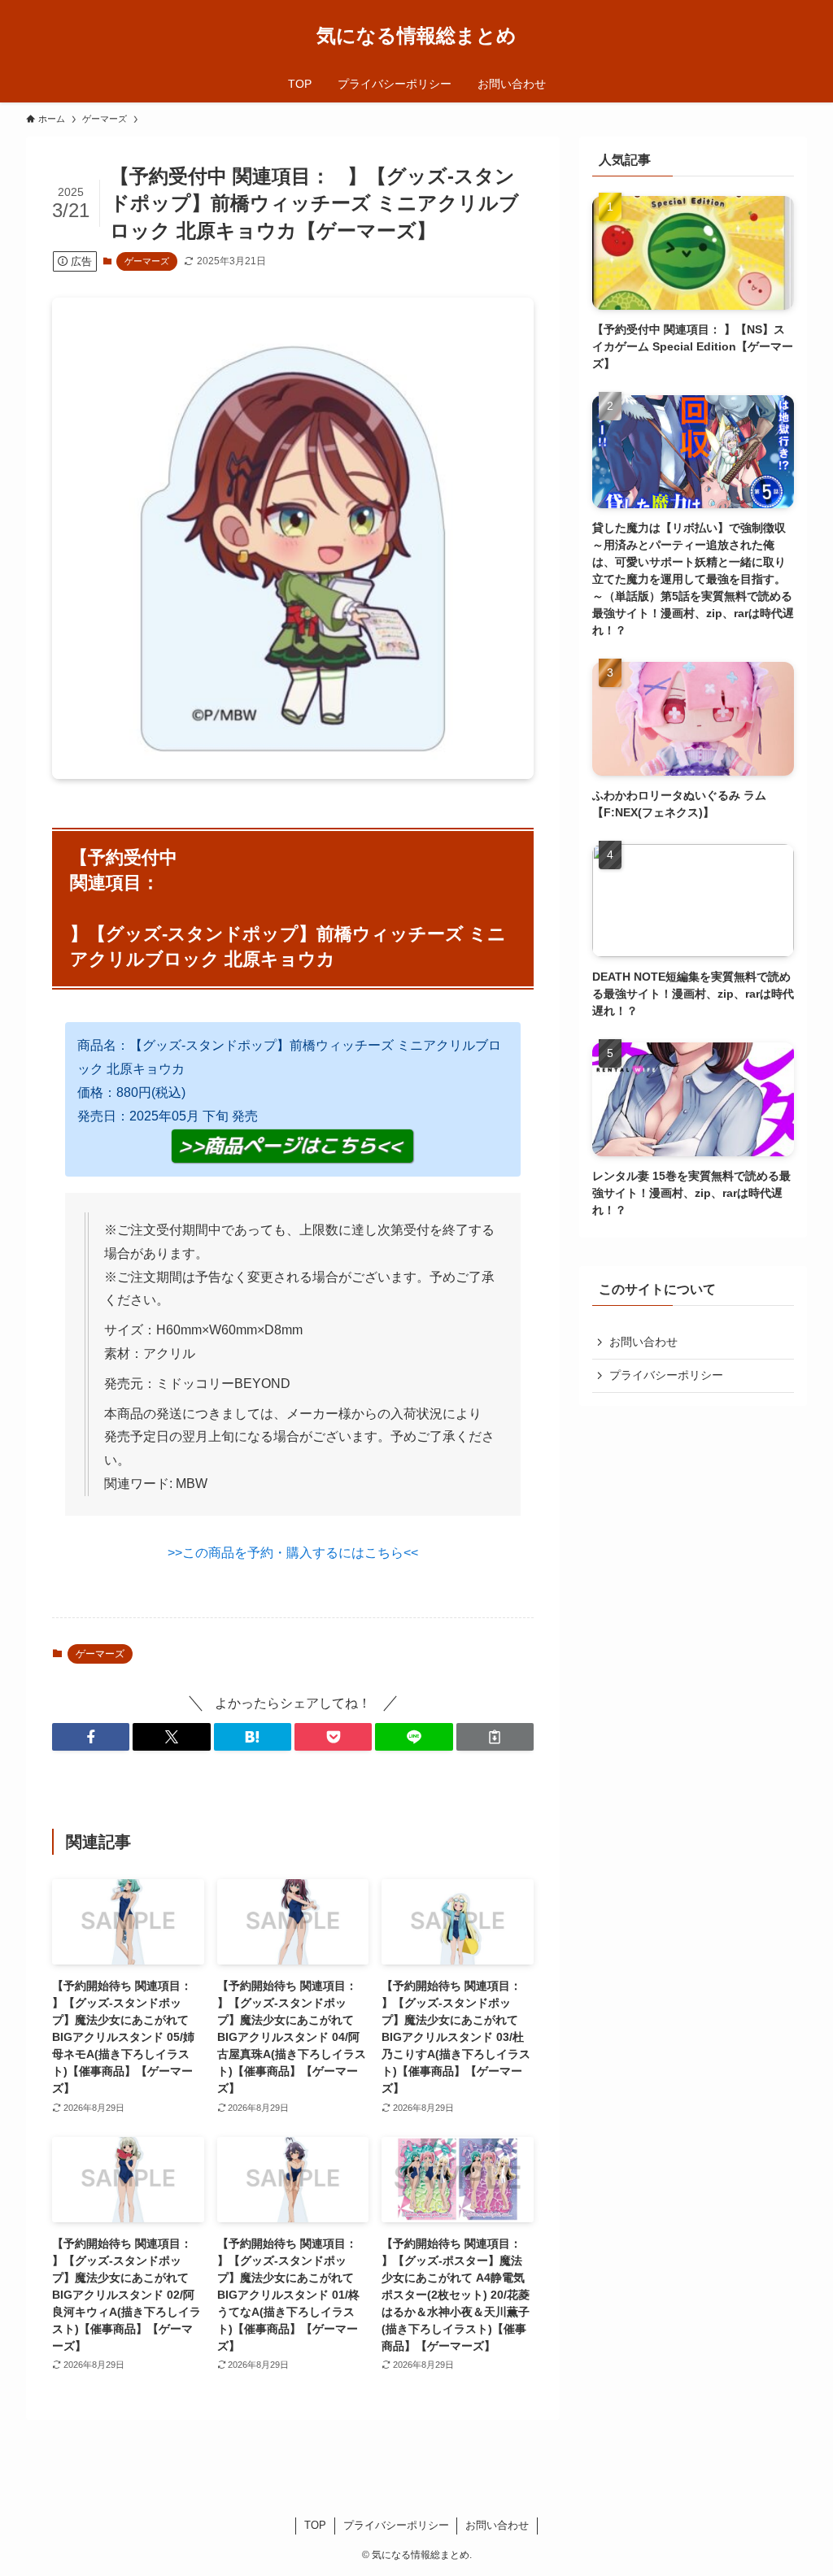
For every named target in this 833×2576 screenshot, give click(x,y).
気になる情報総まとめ (416, 36)
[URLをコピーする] (495, 1737)
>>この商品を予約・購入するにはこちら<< (293, 1553)
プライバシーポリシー (666, 1375)
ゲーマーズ (147, 261)
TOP (315, 2525)
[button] (91, 1737)
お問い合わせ (643, 1342)
